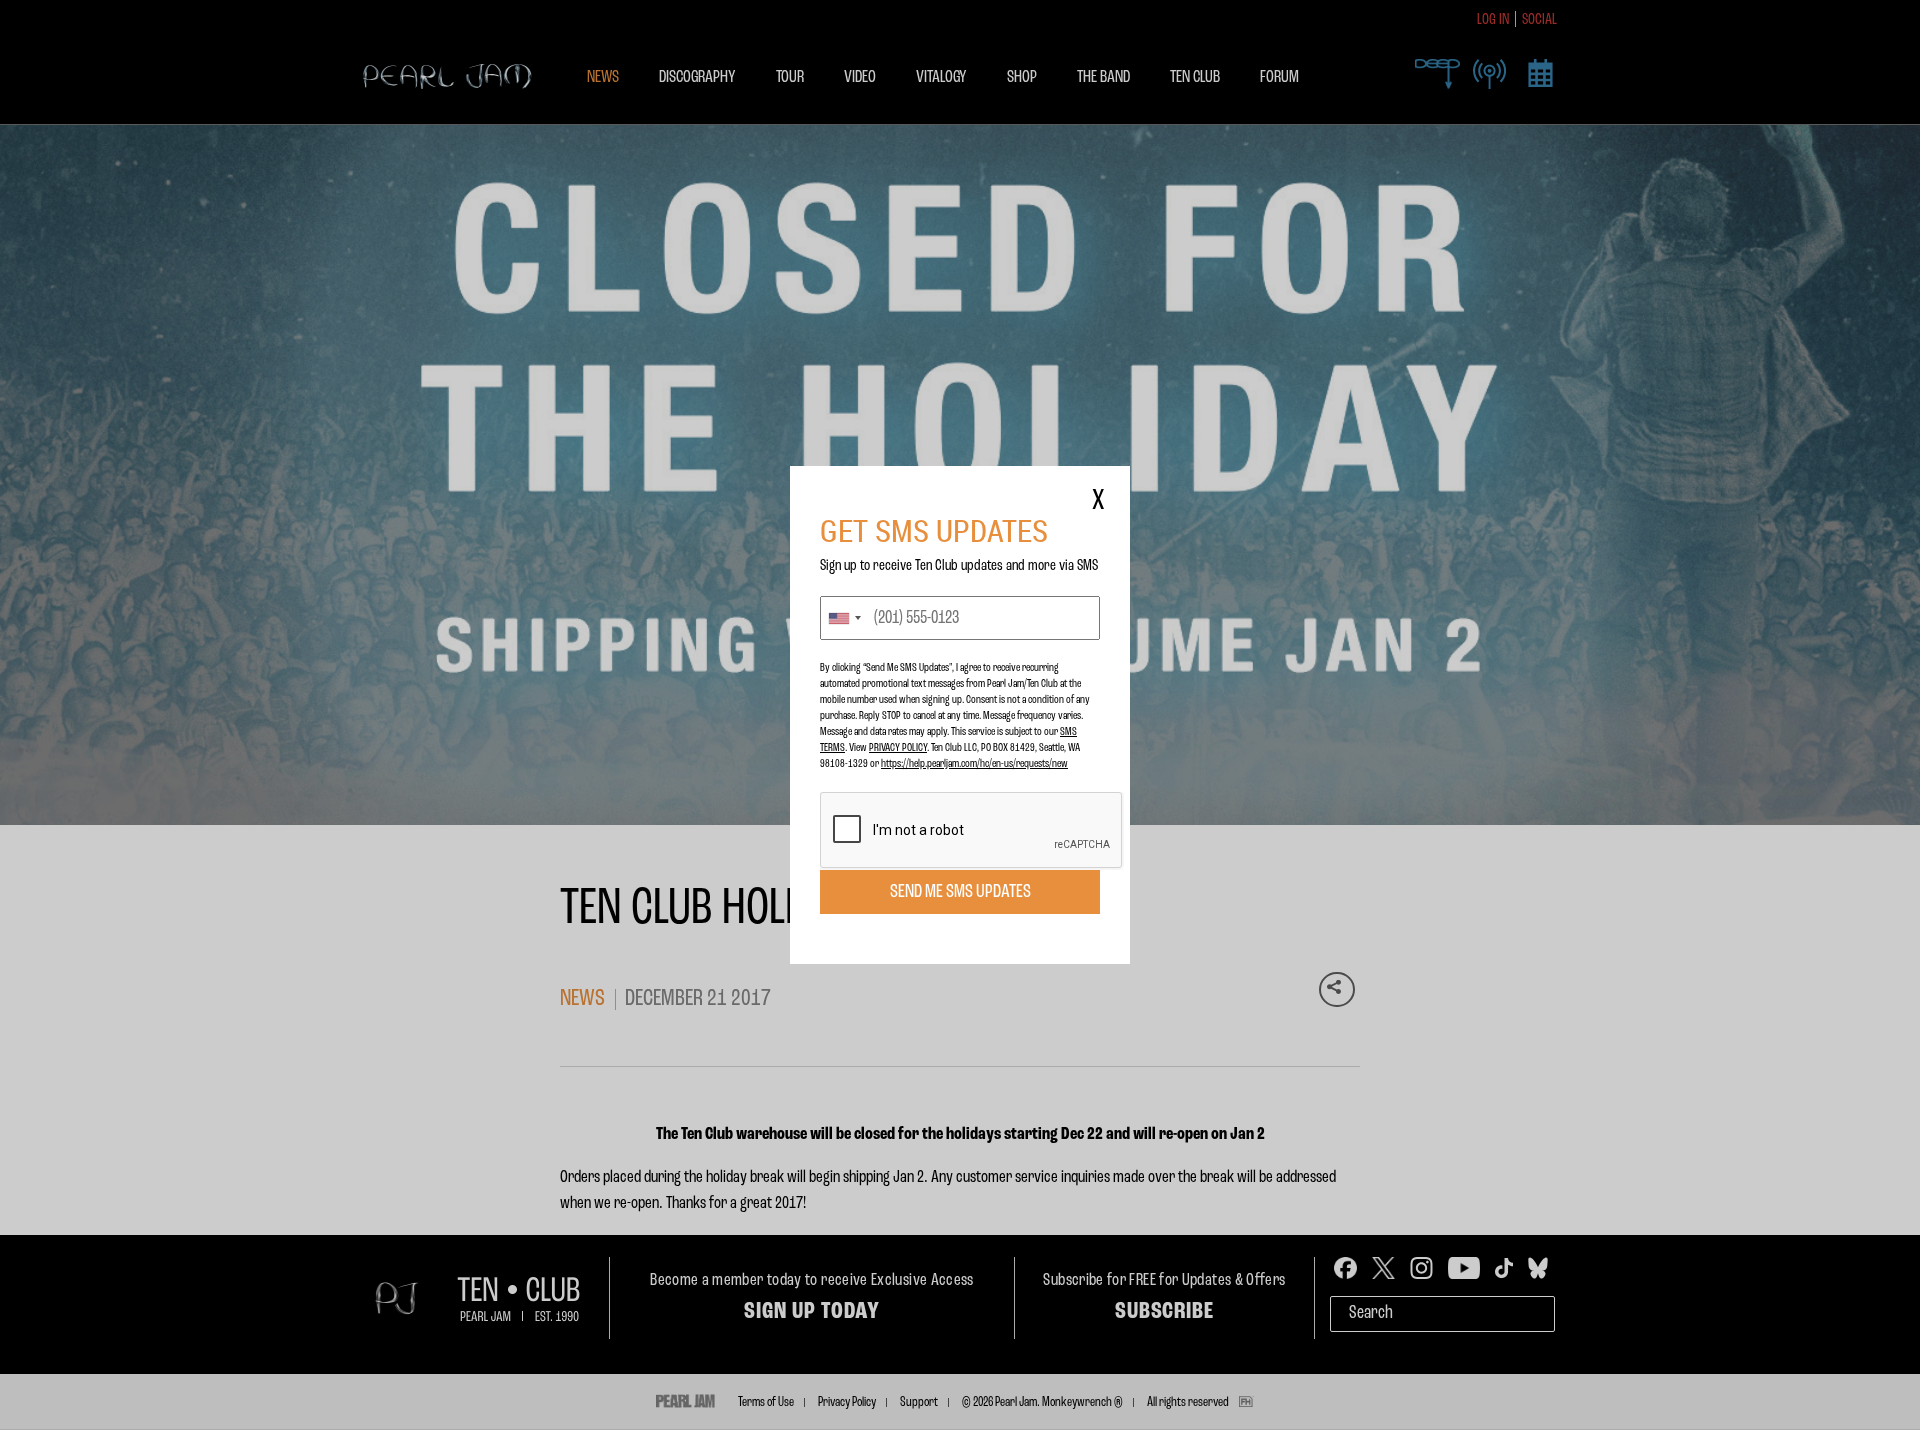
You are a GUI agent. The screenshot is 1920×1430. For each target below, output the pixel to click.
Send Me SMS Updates (960, 892)
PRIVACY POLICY (898, 748)
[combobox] (844, 618)
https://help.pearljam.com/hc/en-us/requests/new (974, 764)
